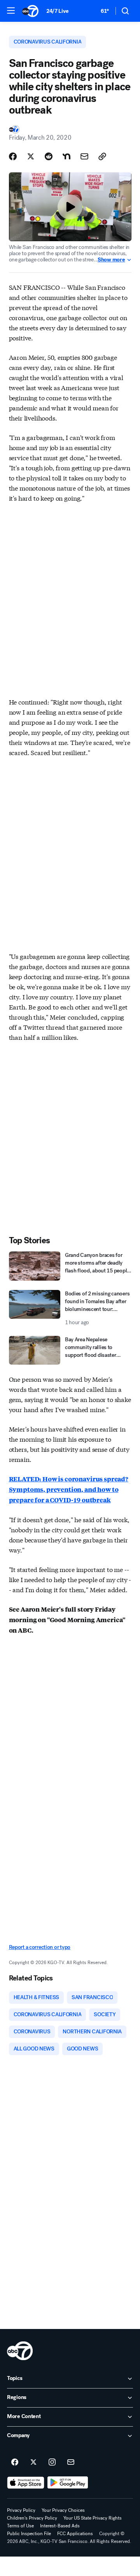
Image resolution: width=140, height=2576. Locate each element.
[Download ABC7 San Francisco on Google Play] (68, 2483)
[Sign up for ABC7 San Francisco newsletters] (71, 2462)
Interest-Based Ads (60, 2526)
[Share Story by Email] (84, 156)
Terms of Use (20, 2526)
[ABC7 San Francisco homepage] (30, 11)
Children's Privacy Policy (32, 2518)
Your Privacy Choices (63, 2510)
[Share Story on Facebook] (13, 156)
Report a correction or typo (40, 1947)
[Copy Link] (102, 156)
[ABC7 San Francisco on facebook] (15, 2462)
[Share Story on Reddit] (49, 156)
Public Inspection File (29, 2534)
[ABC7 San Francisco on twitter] (33, 2462)
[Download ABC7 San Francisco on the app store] (26, 2483)
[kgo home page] (20, 2351)
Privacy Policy (21, 2510)
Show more (111, 260)
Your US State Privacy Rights (93, 2518)
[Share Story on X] (31, 156)
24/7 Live (57, 11)
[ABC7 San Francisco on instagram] (52, 2462)
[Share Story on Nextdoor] (66, 156)
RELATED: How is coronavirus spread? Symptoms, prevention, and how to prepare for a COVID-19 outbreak (69, 1489)
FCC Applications (75, 2534)
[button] (11, 11)
